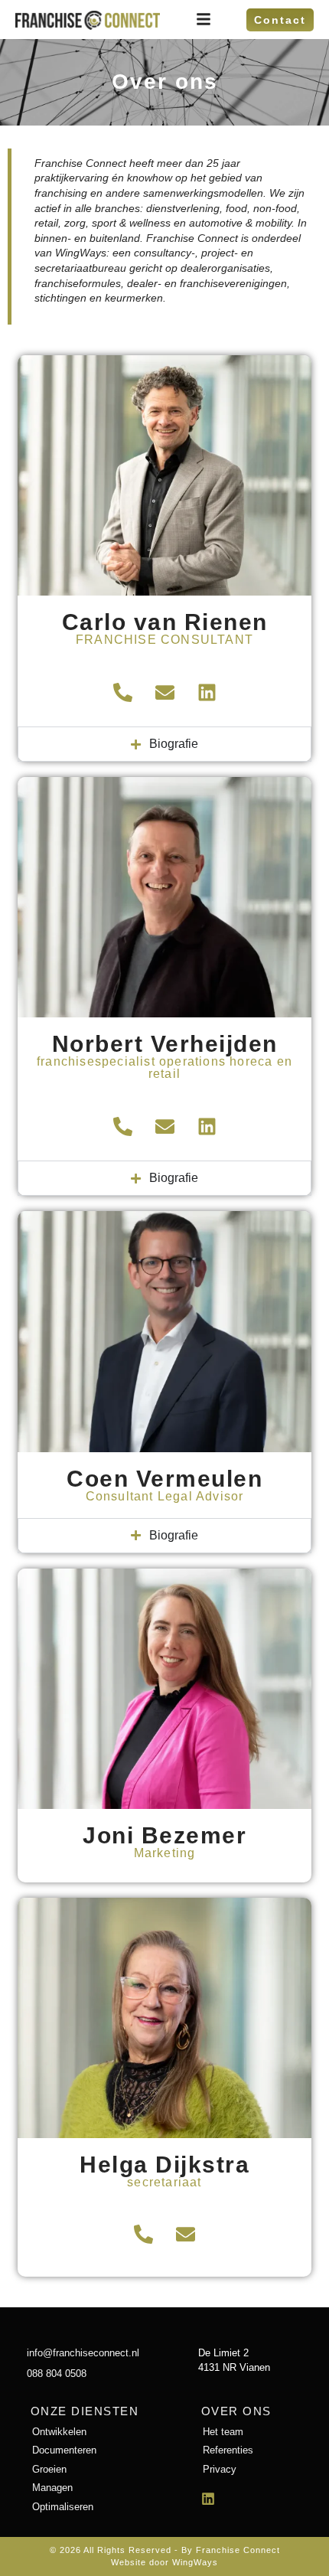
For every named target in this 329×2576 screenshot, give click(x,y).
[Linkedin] (207, 692)
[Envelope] (164, 692)
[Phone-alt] (122, 692)
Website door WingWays (164, 2562)
